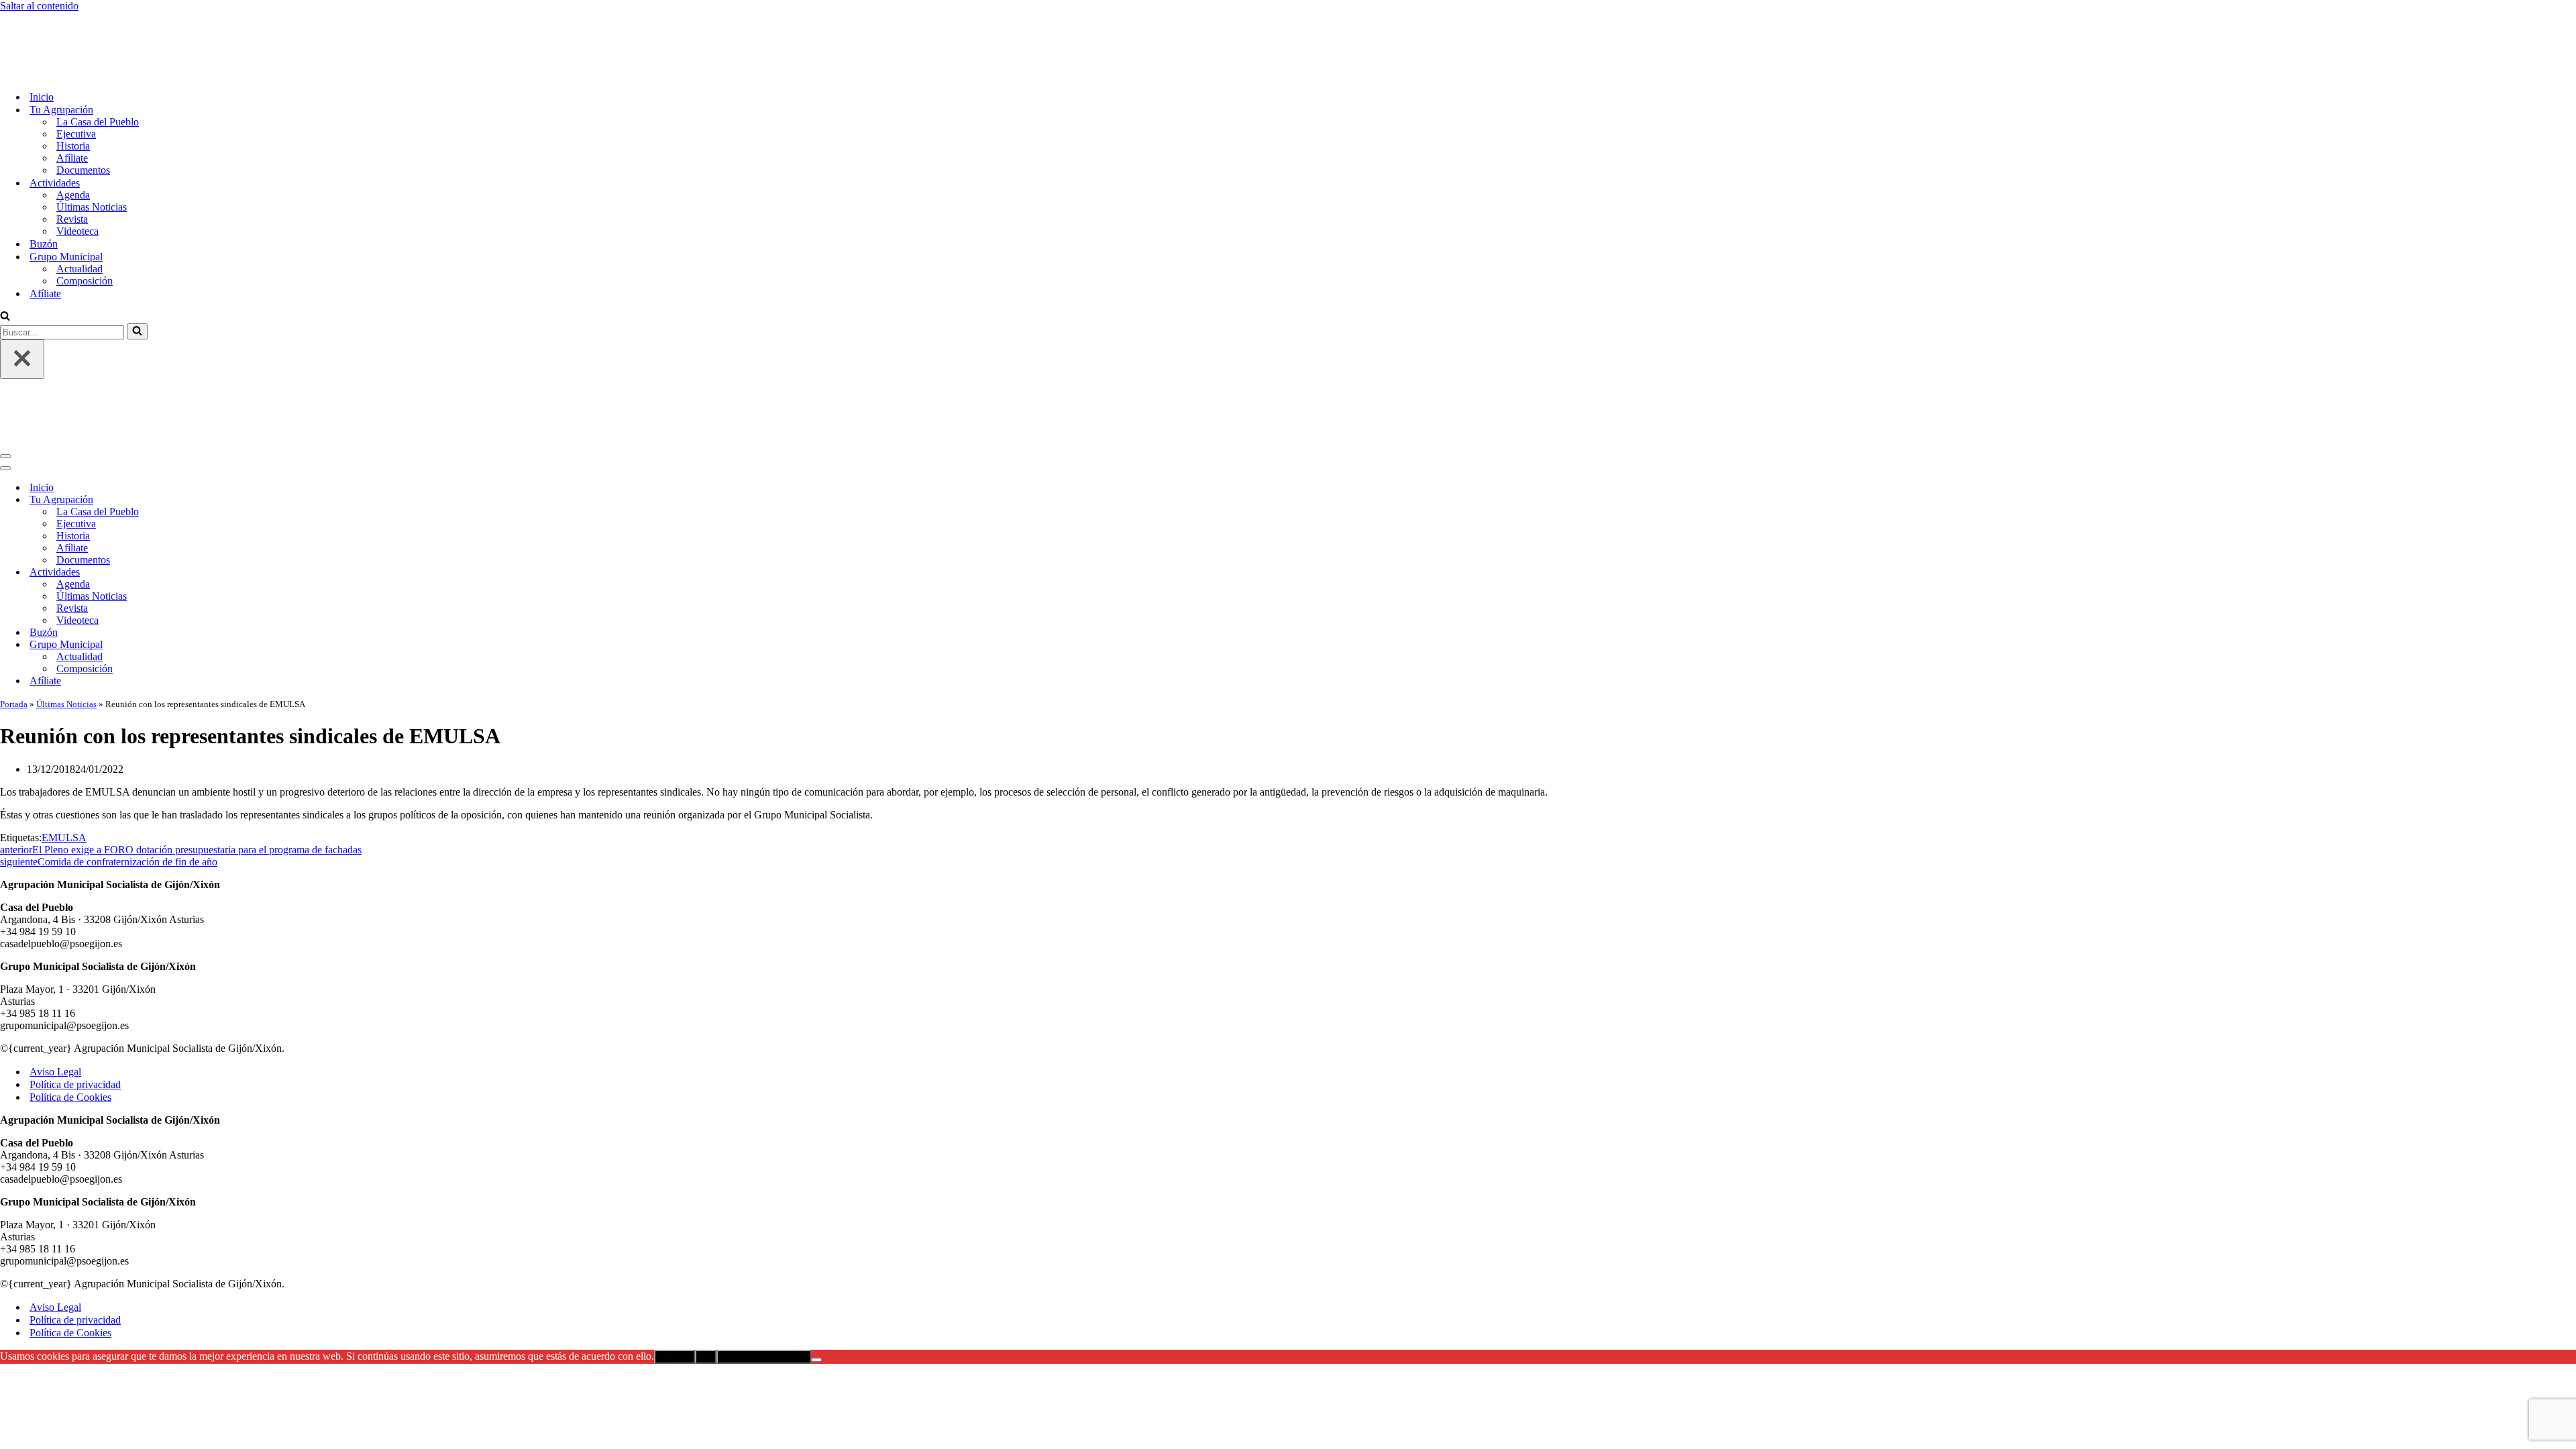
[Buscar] (5, 261)
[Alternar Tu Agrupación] (235, 389)
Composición (85, 225)
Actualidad (79, 213)
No (706, 1245)
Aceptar (675, 1245)
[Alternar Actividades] (235, 461)
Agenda (73, 139)
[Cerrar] (22, 304)
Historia (73, 90)
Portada (14, 593)
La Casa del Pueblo (98, 66)
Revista (72, 163)
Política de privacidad (75, 973)
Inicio (42, 41)
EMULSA (64, 726)
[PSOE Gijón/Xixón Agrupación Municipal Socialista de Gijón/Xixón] (47, 18)
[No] (816, 1248)
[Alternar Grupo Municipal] (235, 534)
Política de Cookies (70, 986)
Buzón (44, 188)
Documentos (83, 114)
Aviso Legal (55, 960)
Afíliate (72, 102)
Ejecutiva (76, 78)
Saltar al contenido (39, 6)
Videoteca (77, 175)
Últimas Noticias (92, 151)
